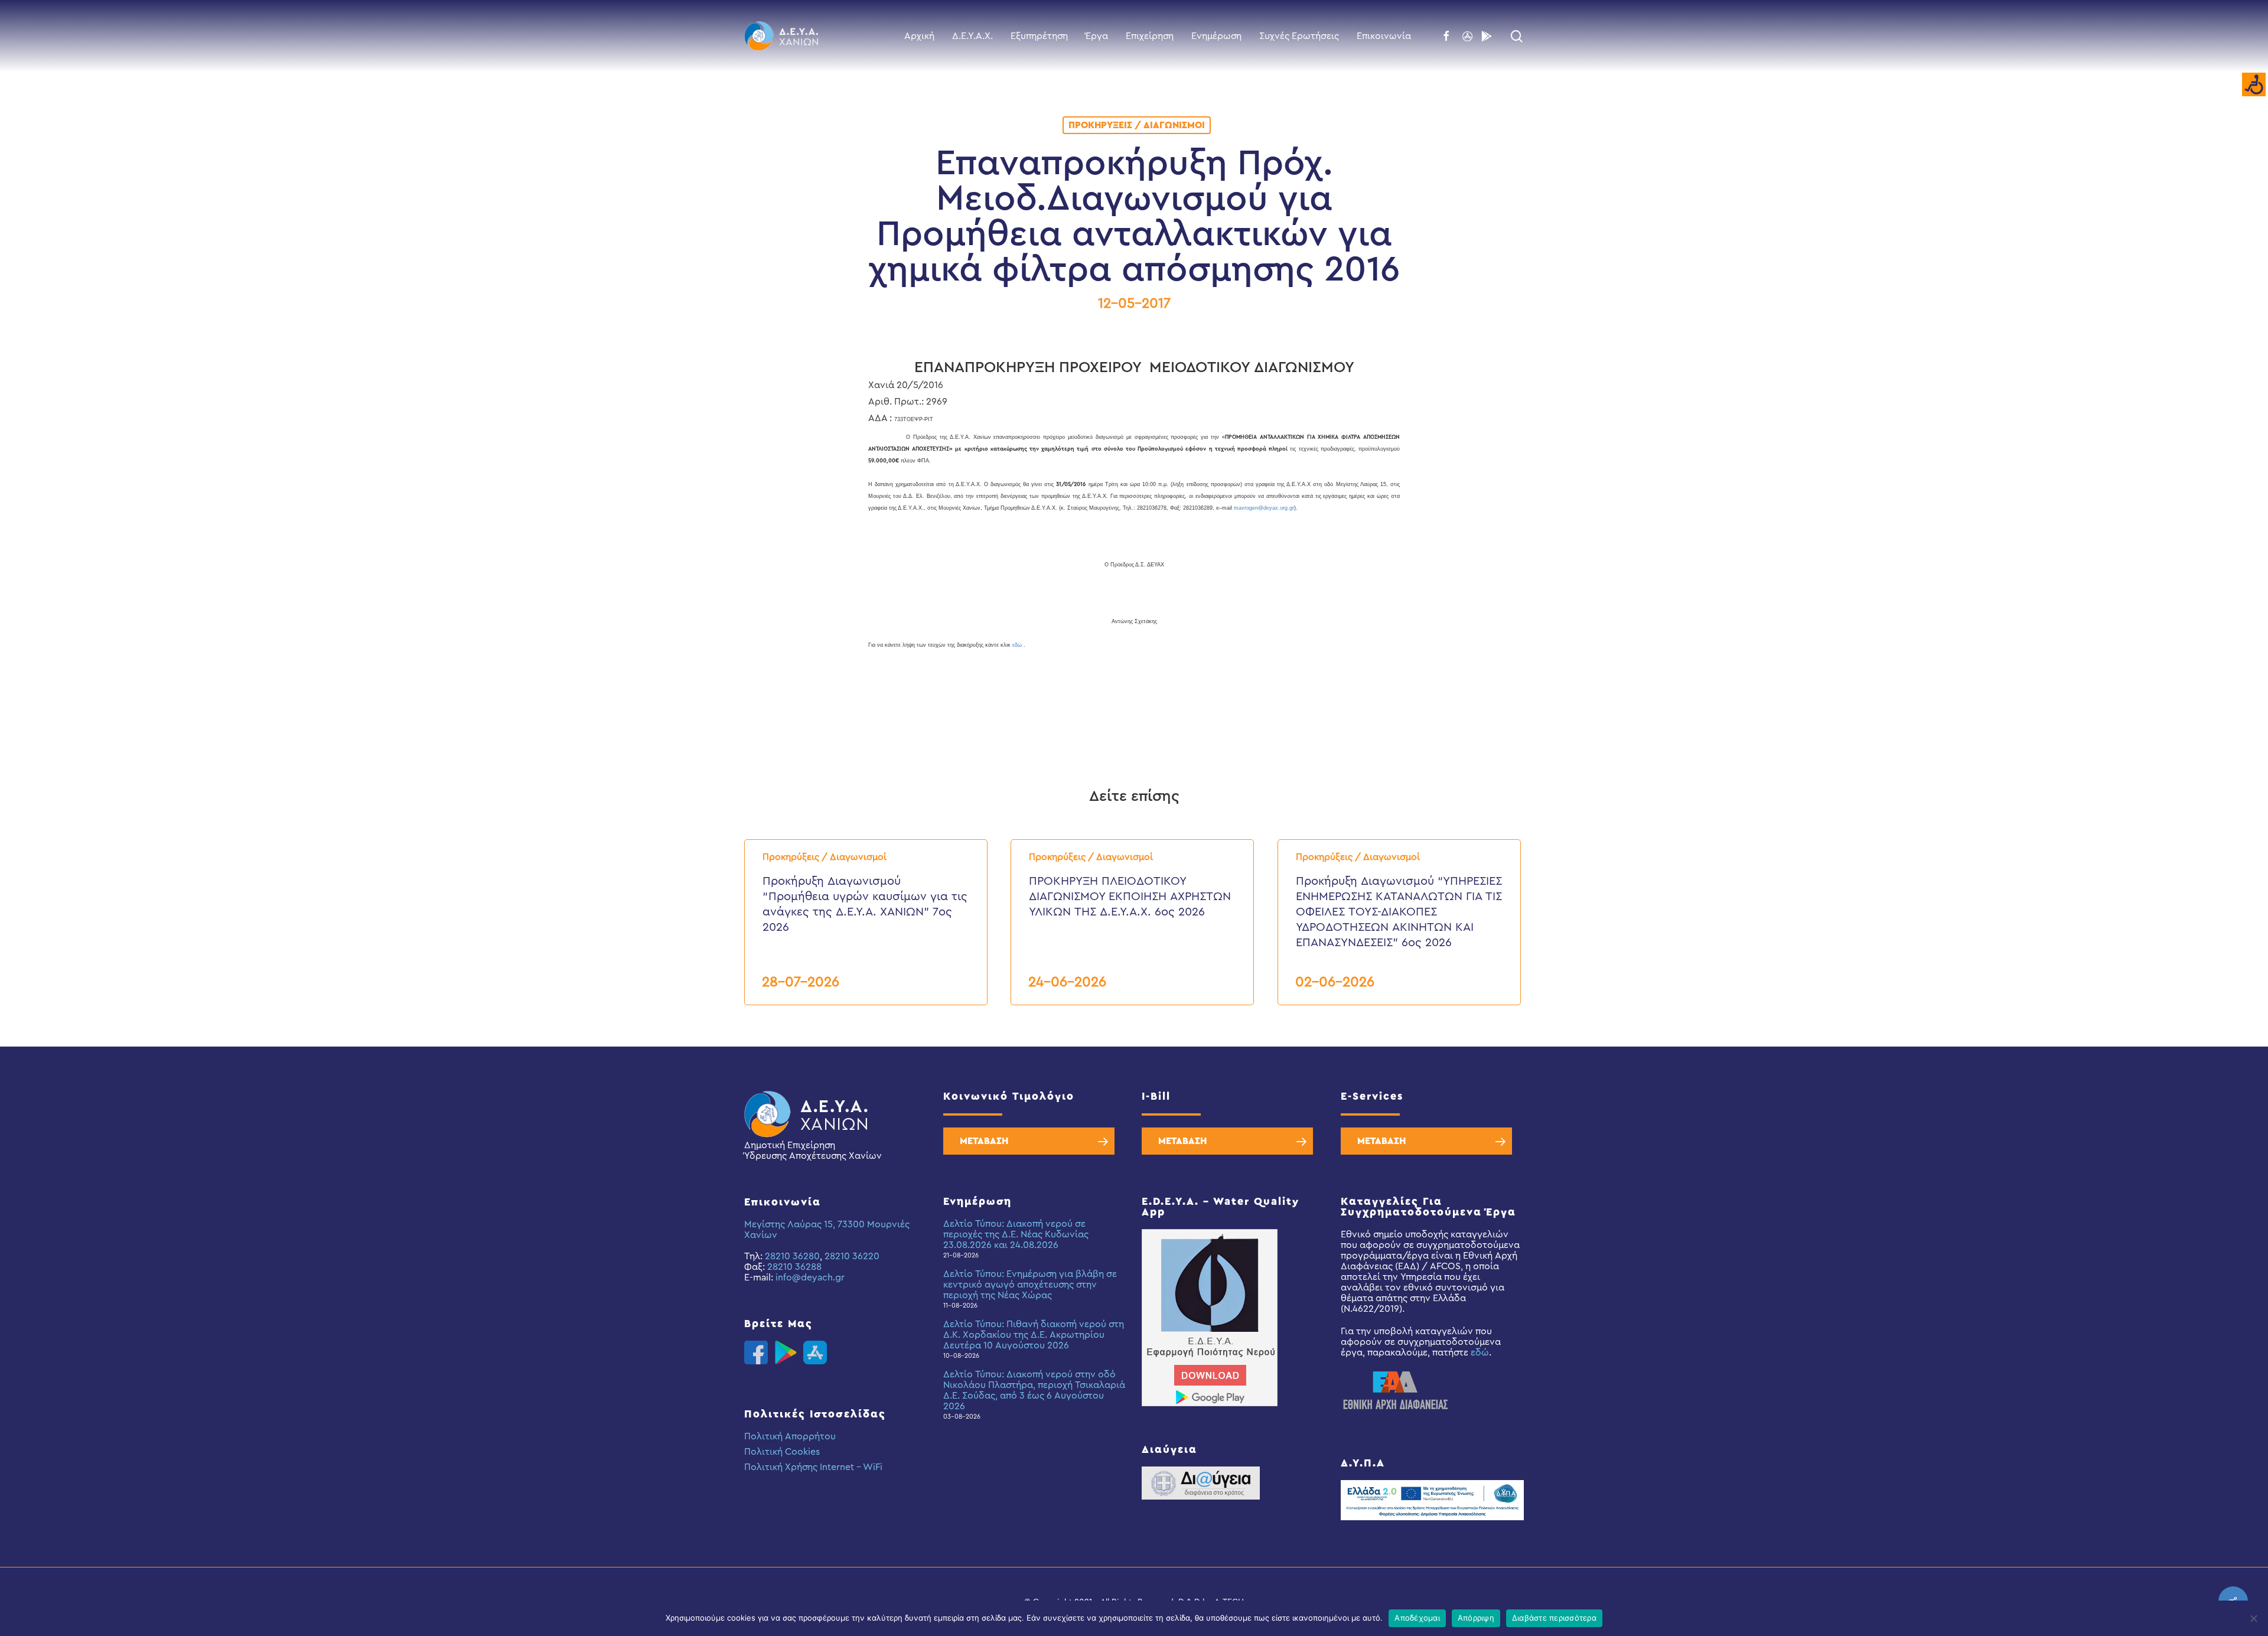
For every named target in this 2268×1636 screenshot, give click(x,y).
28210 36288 (794, 1267)
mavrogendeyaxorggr (1264, 508)
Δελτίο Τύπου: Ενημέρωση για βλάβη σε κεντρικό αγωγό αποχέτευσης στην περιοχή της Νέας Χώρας (1030, 1285)
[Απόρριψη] (2253, 1618)
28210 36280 (792, 1256)
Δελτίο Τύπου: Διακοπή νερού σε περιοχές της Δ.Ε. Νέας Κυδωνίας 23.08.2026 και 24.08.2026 (1016, 1234)
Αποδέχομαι (1417, 1618)
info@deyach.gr (810, 1277)
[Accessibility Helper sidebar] (2254, 85)
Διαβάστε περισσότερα (1554, 1618)
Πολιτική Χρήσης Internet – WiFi (813, 1467)
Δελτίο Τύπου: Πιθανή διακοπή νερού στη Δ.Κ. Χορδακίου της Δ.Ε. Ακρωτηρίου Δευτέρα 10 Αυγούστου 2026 (1034, 1335)
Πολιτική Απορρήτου (790, 1436)
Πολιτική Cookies (782, 1452)
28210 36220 (852, 1256)
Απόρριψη (1476, 1618)
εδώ (1017, 645)
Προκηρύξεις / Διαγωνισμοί (1137, 125)
